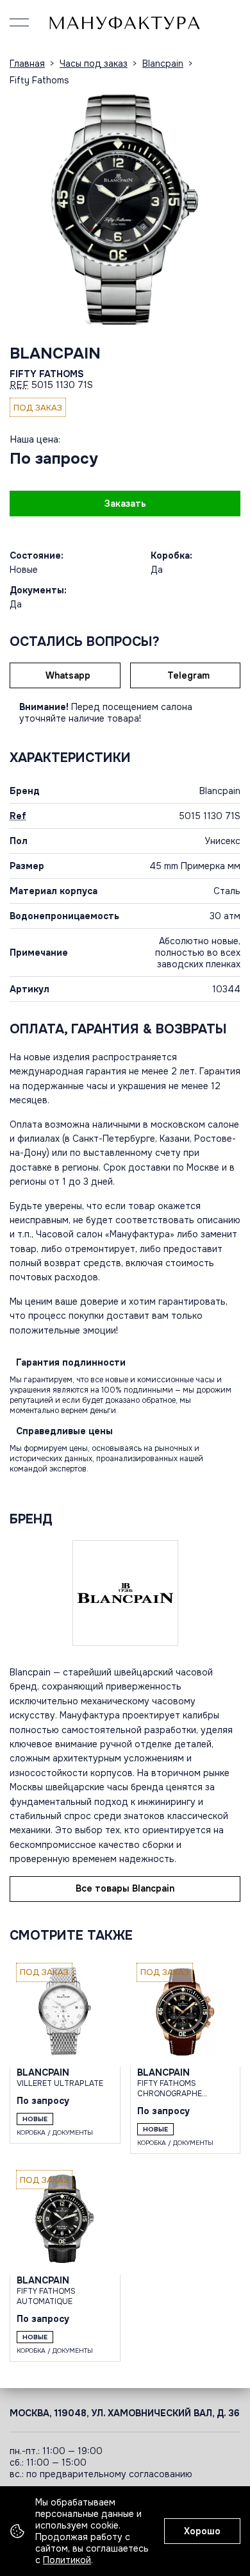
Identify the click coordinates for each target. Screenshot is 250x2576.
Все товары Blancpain (125, 1888)
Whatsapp (68, 675)
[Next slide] (228, 209)
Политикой (67, 2560)
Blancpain (55, 353)
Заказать (125, 504)
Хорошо (202, 2531)
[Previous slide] (22, 209)
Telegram (188, 675)
